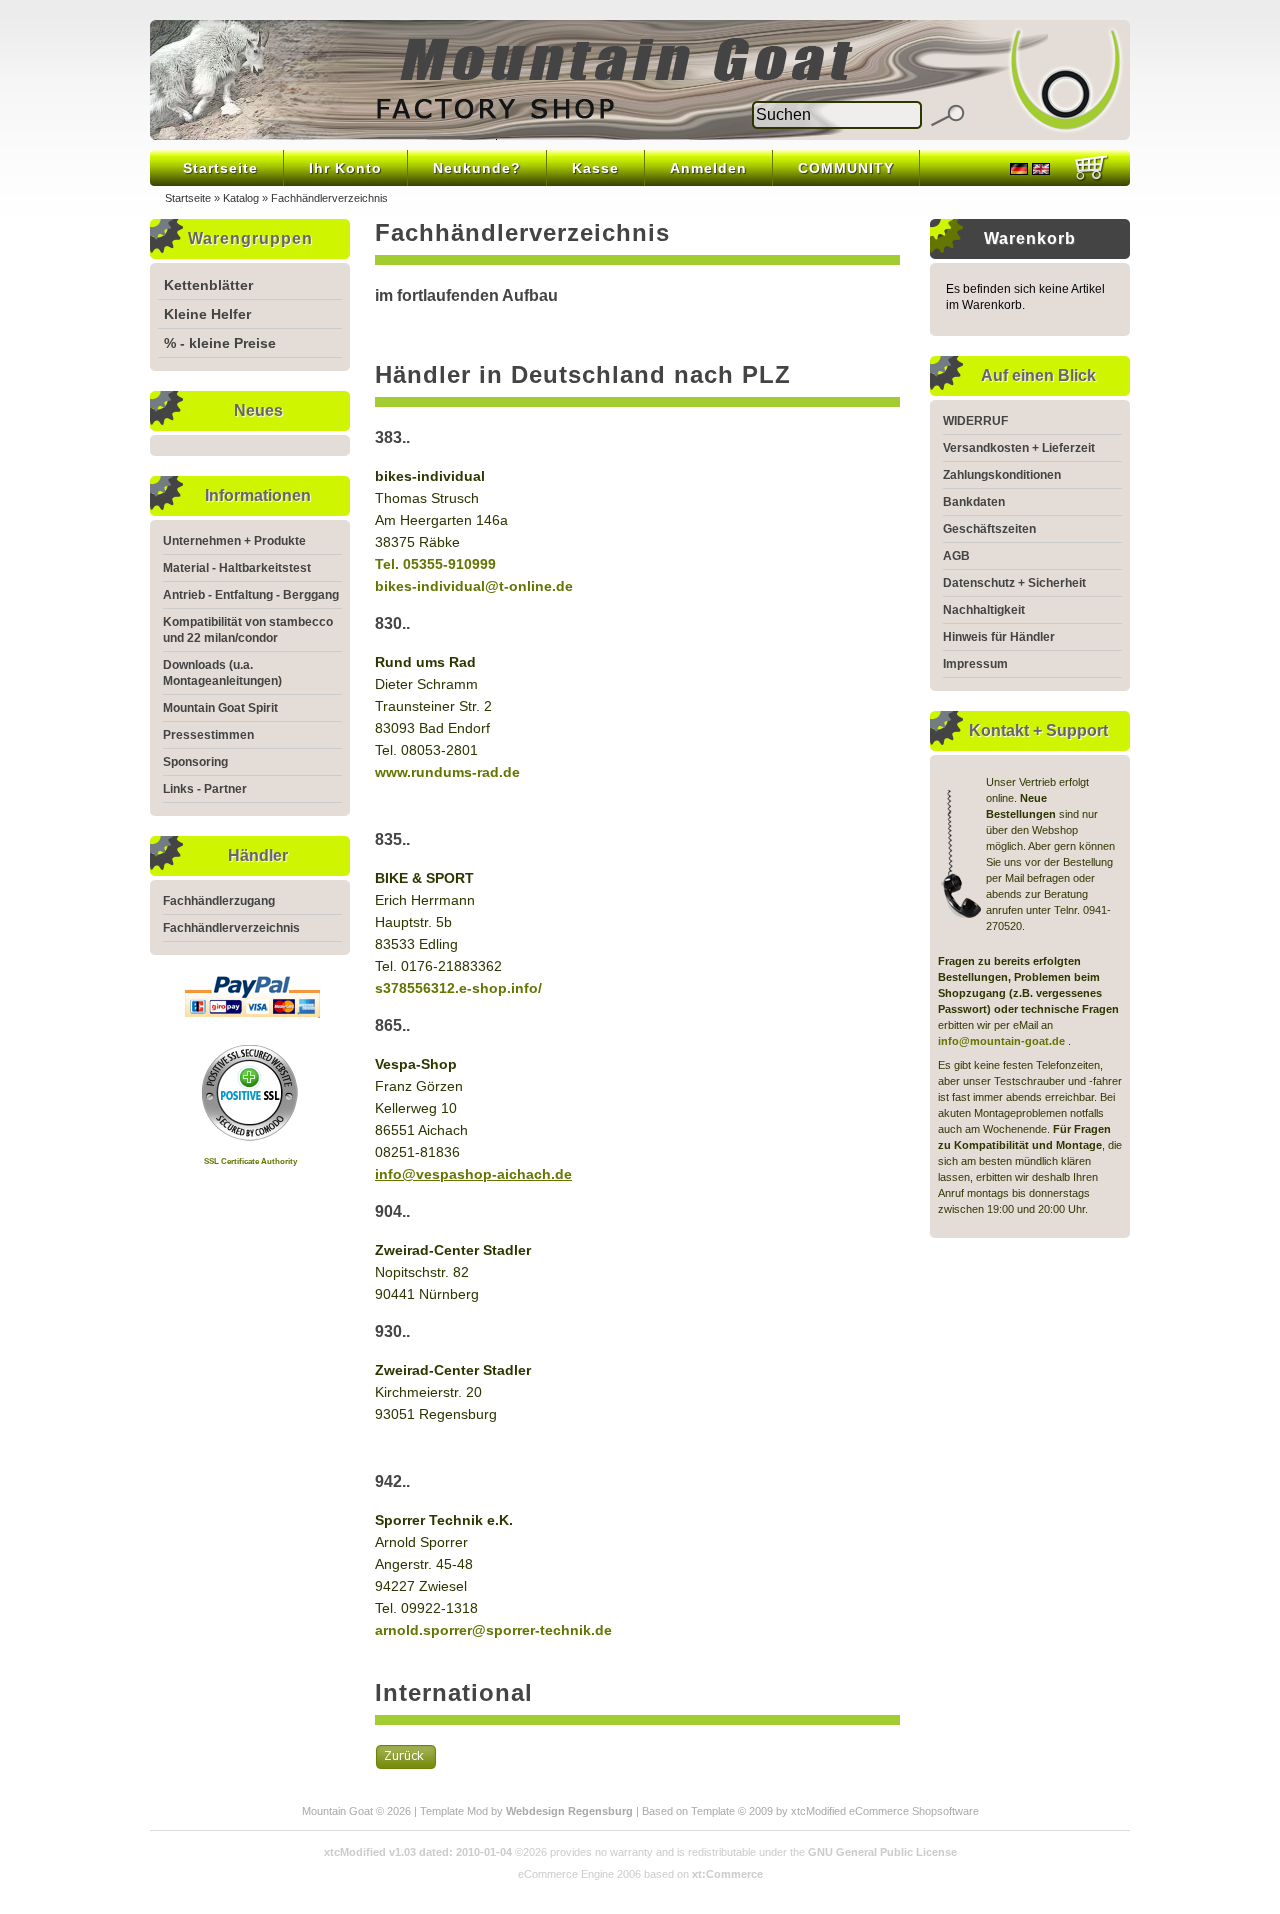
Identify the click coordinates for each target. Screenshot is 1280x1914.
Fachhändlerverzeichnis (329, 198)
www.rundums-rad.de (447, 772)
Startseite (220, 168)
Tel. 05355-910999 (435, 564)
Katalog (241, 198)
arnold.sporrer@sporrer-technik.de (493, 1630)
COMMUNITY (846, 168)
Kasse (595, 168)
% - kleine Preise (220, 343)
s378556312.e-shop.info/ (458, 988)
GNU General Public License (882, 1852)
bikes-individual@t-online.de (474, 586)
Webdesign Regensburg (569, 1811)
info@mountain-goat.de (1001, 1041)
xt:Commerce (727, 1874)
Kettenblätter (208, 285)
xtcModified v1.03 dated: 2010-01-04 (418, 1852)
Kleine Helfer (207, 314)
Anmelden (708, 168)
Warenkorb (1030, 238)
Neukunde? (477, 168)
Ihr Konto (345, 168)
